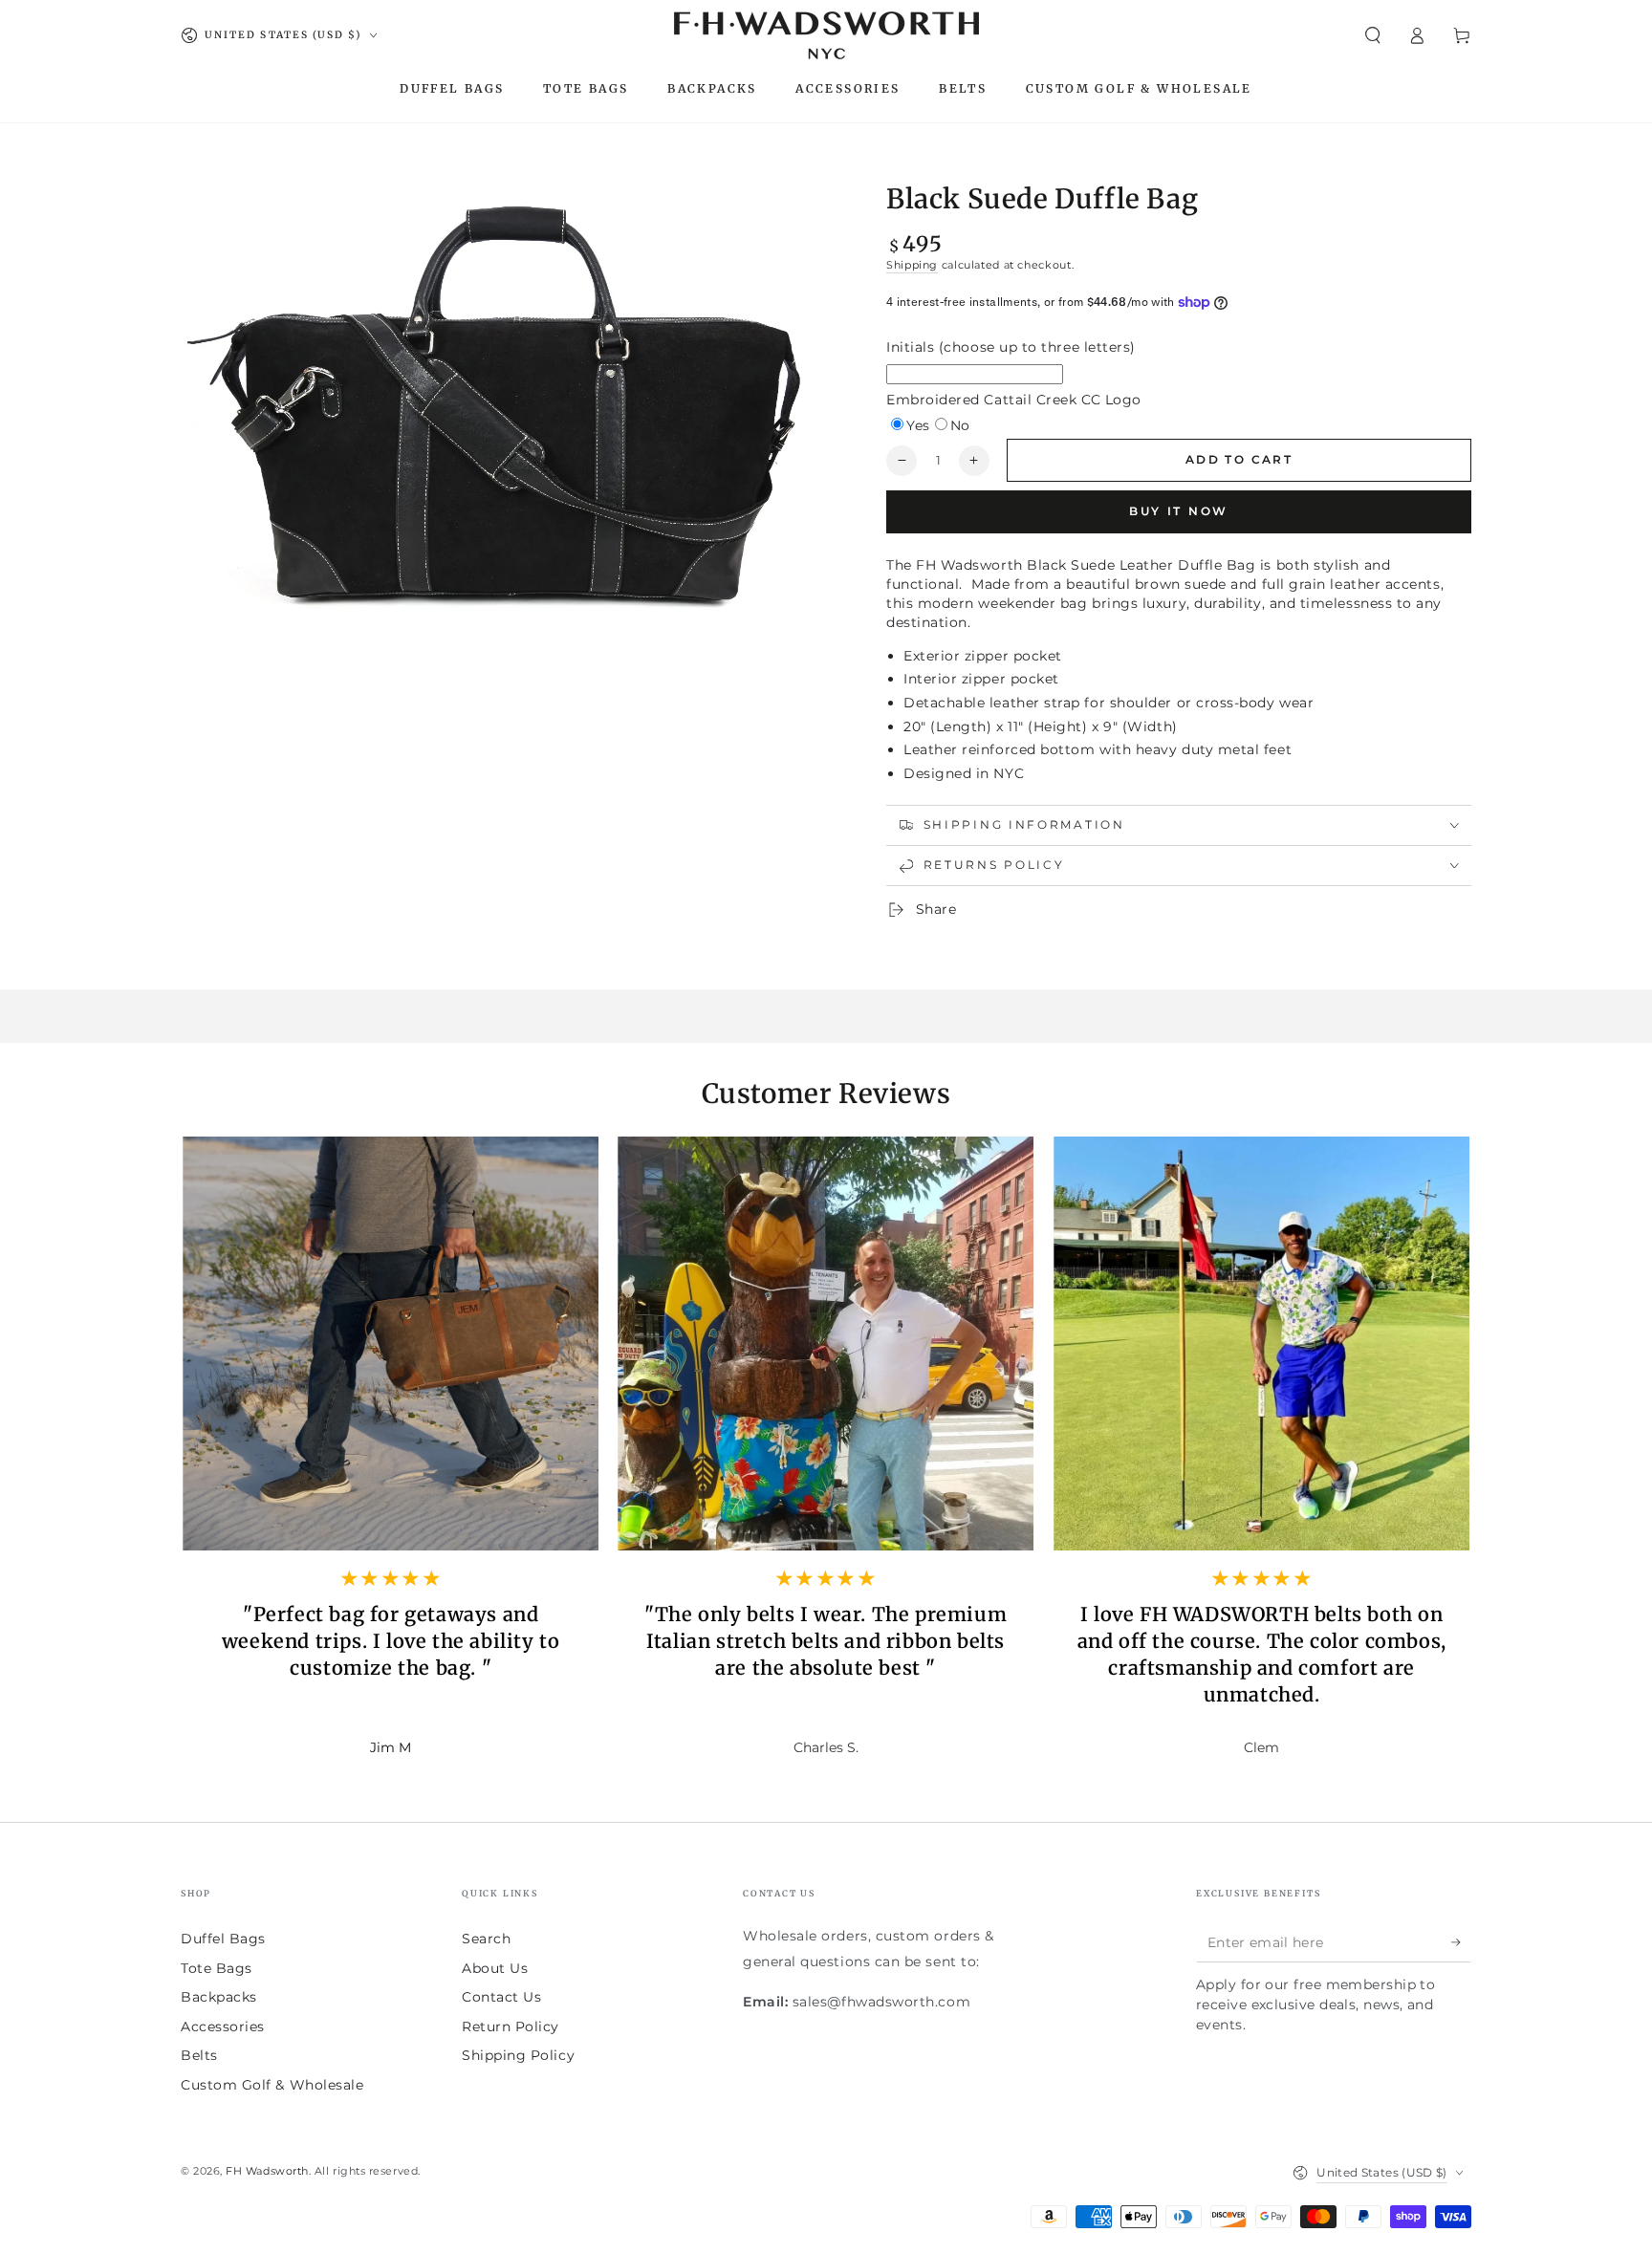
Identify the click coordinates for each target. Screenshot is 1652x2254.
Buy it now (1179, 511)
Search (486, 1939)
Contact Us (501, 1997)
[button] (1372, 35)
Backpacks (219, 1997)
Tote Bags (217, 1968)
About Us (495, 1968)
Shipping (912, 265)
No (960, 425)
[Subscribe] (1461, 1942)
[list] (826, 1462)
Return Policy (511, 2026)
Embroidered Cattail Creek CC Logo (1014, 400)
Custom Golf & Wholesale (272, 2085)
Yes (918, 425)
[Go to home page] (826, 35)
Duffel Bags (223, 1939)
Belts (199, 2055)
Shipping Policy (518, 2055)
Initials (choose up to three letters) (1011, 347)
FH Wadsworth (267, 2171)
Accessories (223, 2026)
